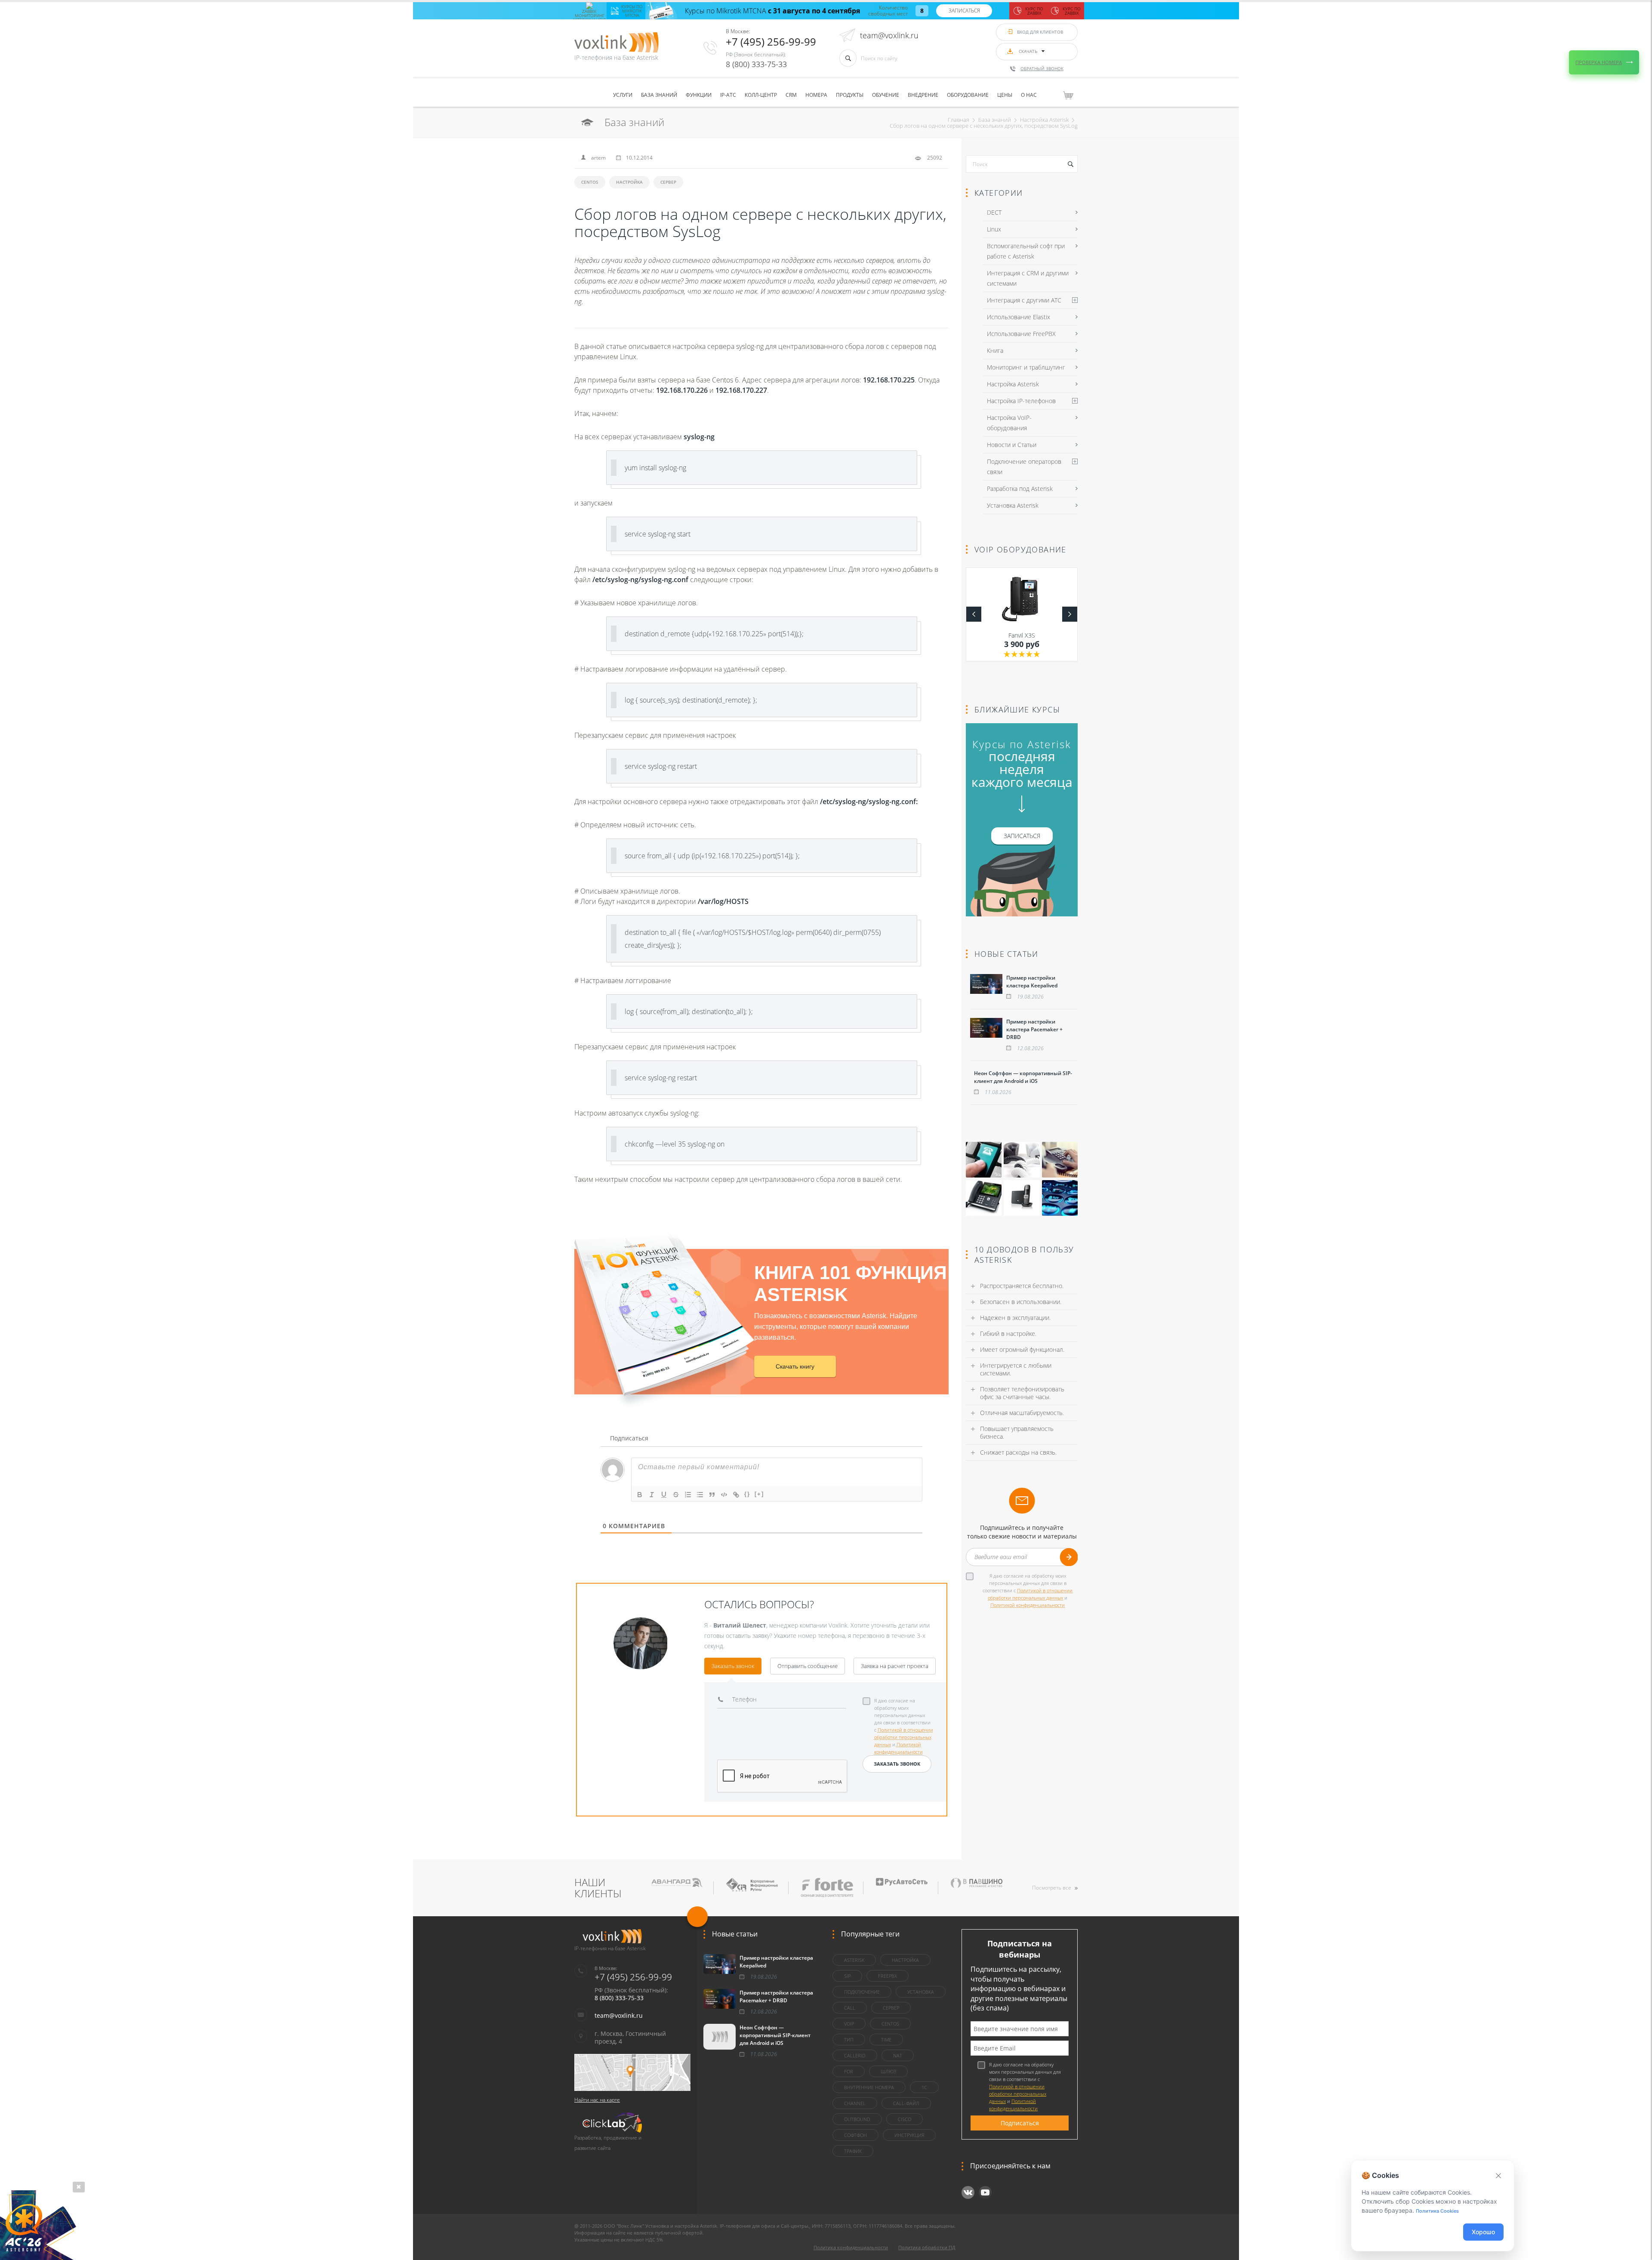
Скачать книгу (795, 1366)
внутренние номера (869, 2087)
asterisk (854, 1960)
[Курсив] (652, 1495)
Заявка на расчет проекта (895, 1666)
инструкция (909, 2135)
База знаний (659, 95)
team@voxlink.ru (889, 35)
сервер (668, 182)
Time (886, 2040)
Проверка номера (1599, 62)
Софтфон (855, 2135)
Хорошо (1483, 2232)
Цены (1005, 95)
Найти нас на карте (597, 2100)
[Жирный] (640, 1495)
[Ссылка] (736, 1495)
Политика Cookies (1437, 2211)
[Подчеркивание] (664, 1495)
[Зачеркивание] (676, 1495)
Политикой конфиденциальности (1028, 1605)
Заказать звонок (733, 1666)
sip (847, 1976)
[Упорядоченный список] (688, 1495)
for (849, 2071)
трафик (853, 2151)
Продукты (850, 95)
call (850, 2008)
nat (898, 2055)
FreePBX (888, 1976)
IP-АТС (728, 95)
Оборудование (968, 95)
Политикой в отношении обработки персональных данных (904, 1737)
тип (849, 2040)
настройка (629, 182)
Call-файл (906, 2103)
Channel (855, 2103)
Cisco (905, 2119)
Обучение (886, 95)
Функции (699, 95)
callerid (855, 2055)
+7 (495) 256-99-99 (771, 42)
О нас (1029, 95)
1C (924, 2087)
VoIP (849, 2024)
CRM (791, 95)
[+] (759, 1494)
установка (921, 1992)
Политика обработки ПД (927, 2247)
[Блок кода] (724, 1495)
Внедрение (923, 95)
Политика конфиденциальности (851, 2247)
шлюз (888, 2071)
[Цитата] (712, 1495)
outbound (857, 2119)
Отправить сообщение (808, 1666)
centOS (590, 182)
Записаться (964, 11)
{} (747, 1494)
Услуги (623, 95)
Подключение (862, 1992)
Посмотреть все (1052, 1888)
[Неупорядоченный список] (700, 1495)
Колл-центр (761, 95)
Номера (816, 95)
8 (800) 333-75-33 (756, 64)
